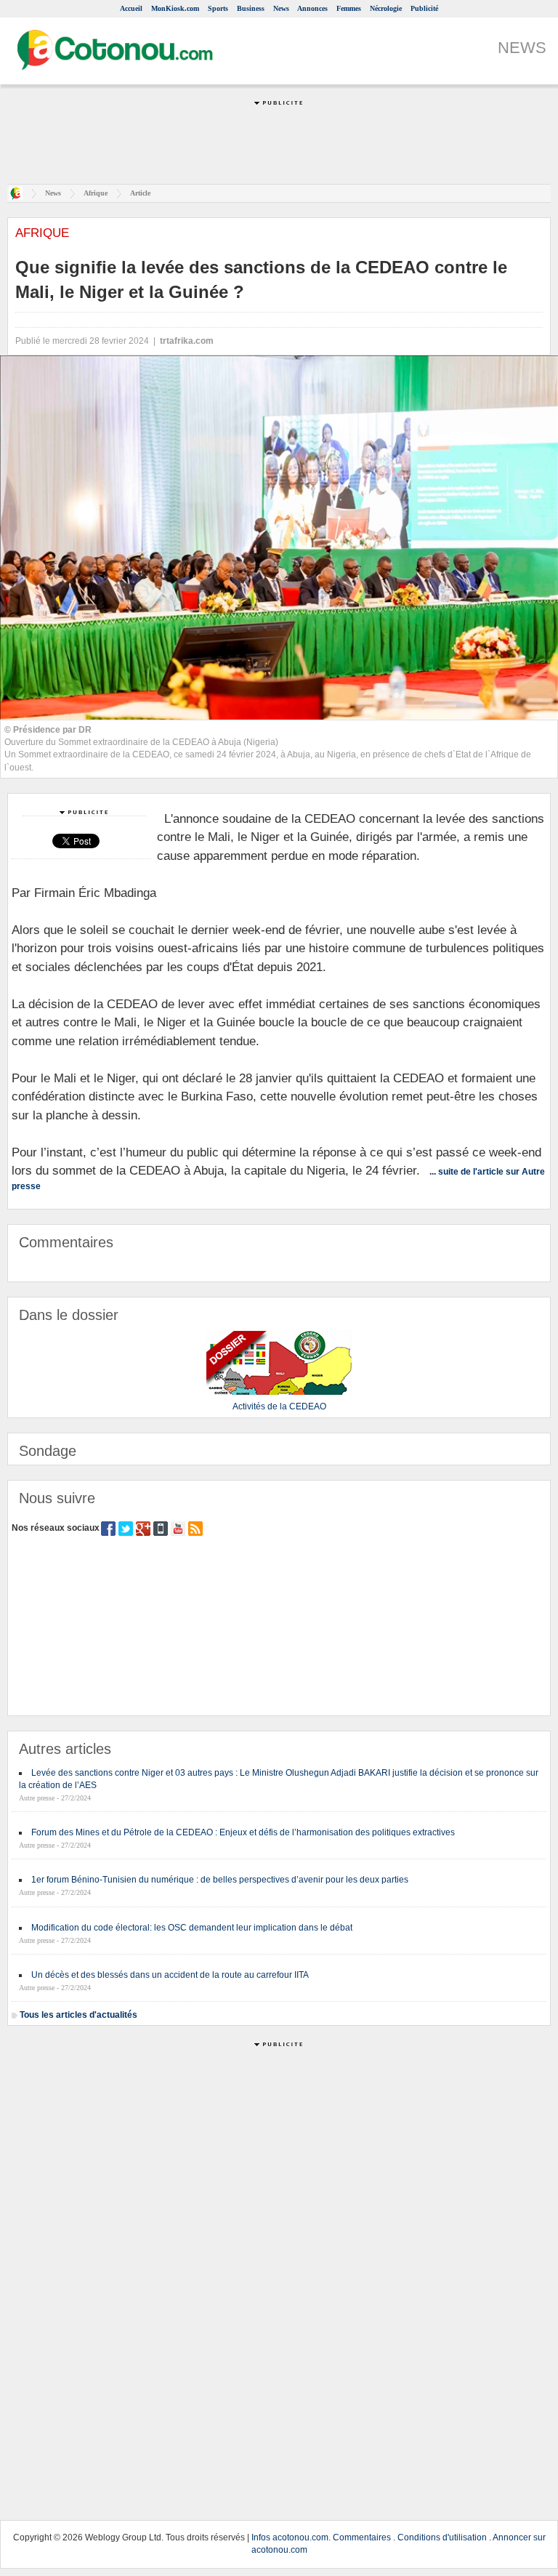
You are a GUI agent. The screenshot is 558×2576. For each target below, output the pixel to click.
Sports (218, 8)
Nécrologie (386, 8)
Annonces (312, 8)
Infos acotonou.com (290, 2537)
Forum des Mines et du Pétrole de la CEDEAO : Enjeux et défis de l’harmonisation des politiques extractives (243, 1832)
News (281, 8)
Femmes (349, 8)
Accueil (131, 8)
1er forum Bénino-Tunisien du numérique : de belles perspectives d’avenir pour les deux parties (220, 1880)
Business (251, 8)
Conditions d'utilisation (442, 2537)
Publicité (424, 8)
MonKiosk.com (175, 8)
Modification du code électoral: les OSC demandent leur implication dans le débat (192, 1928)
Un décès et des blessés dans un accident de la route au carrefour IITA (170, 1975)
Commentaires (362, 2537)
